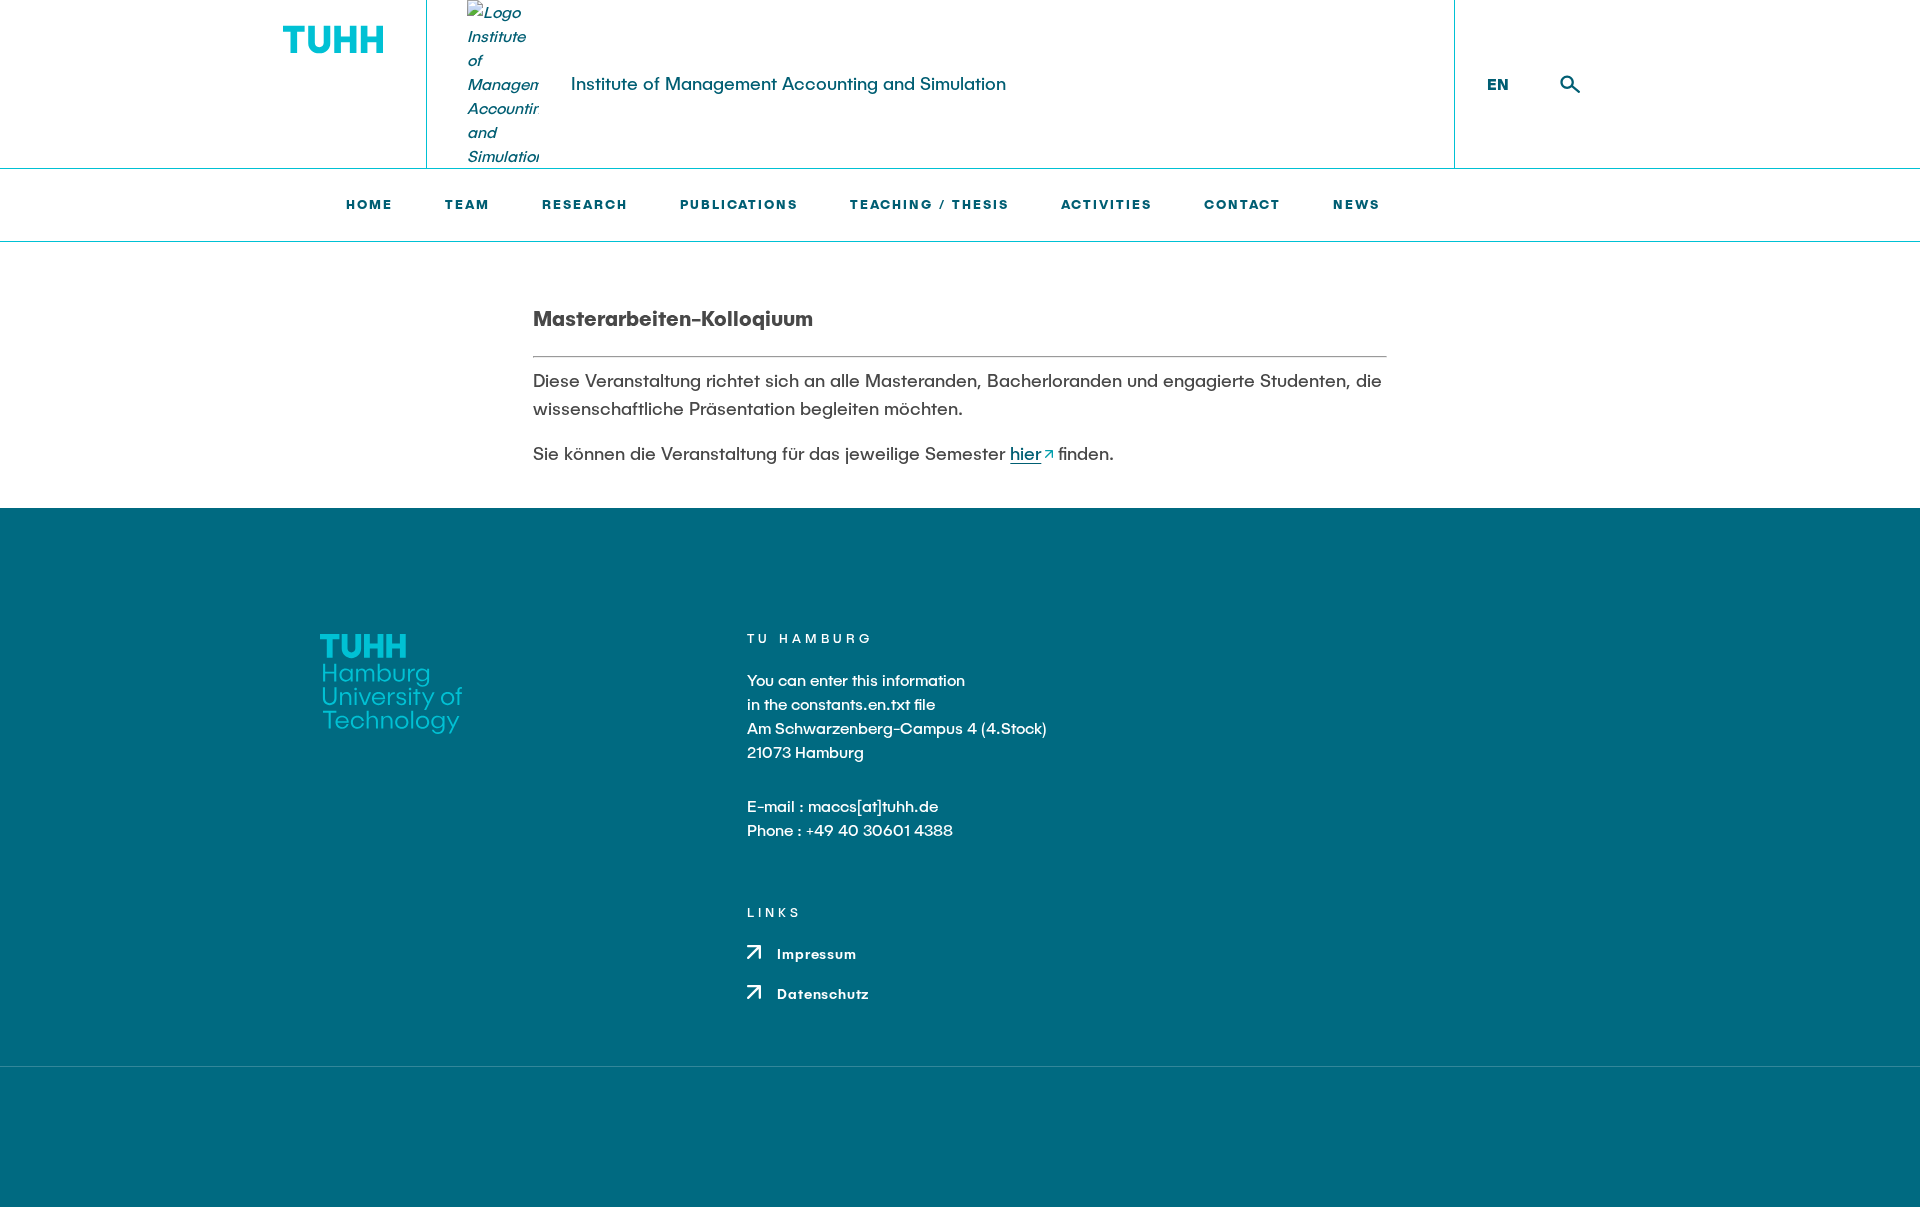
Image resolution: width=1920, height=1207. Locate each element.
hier (1025, 453)
